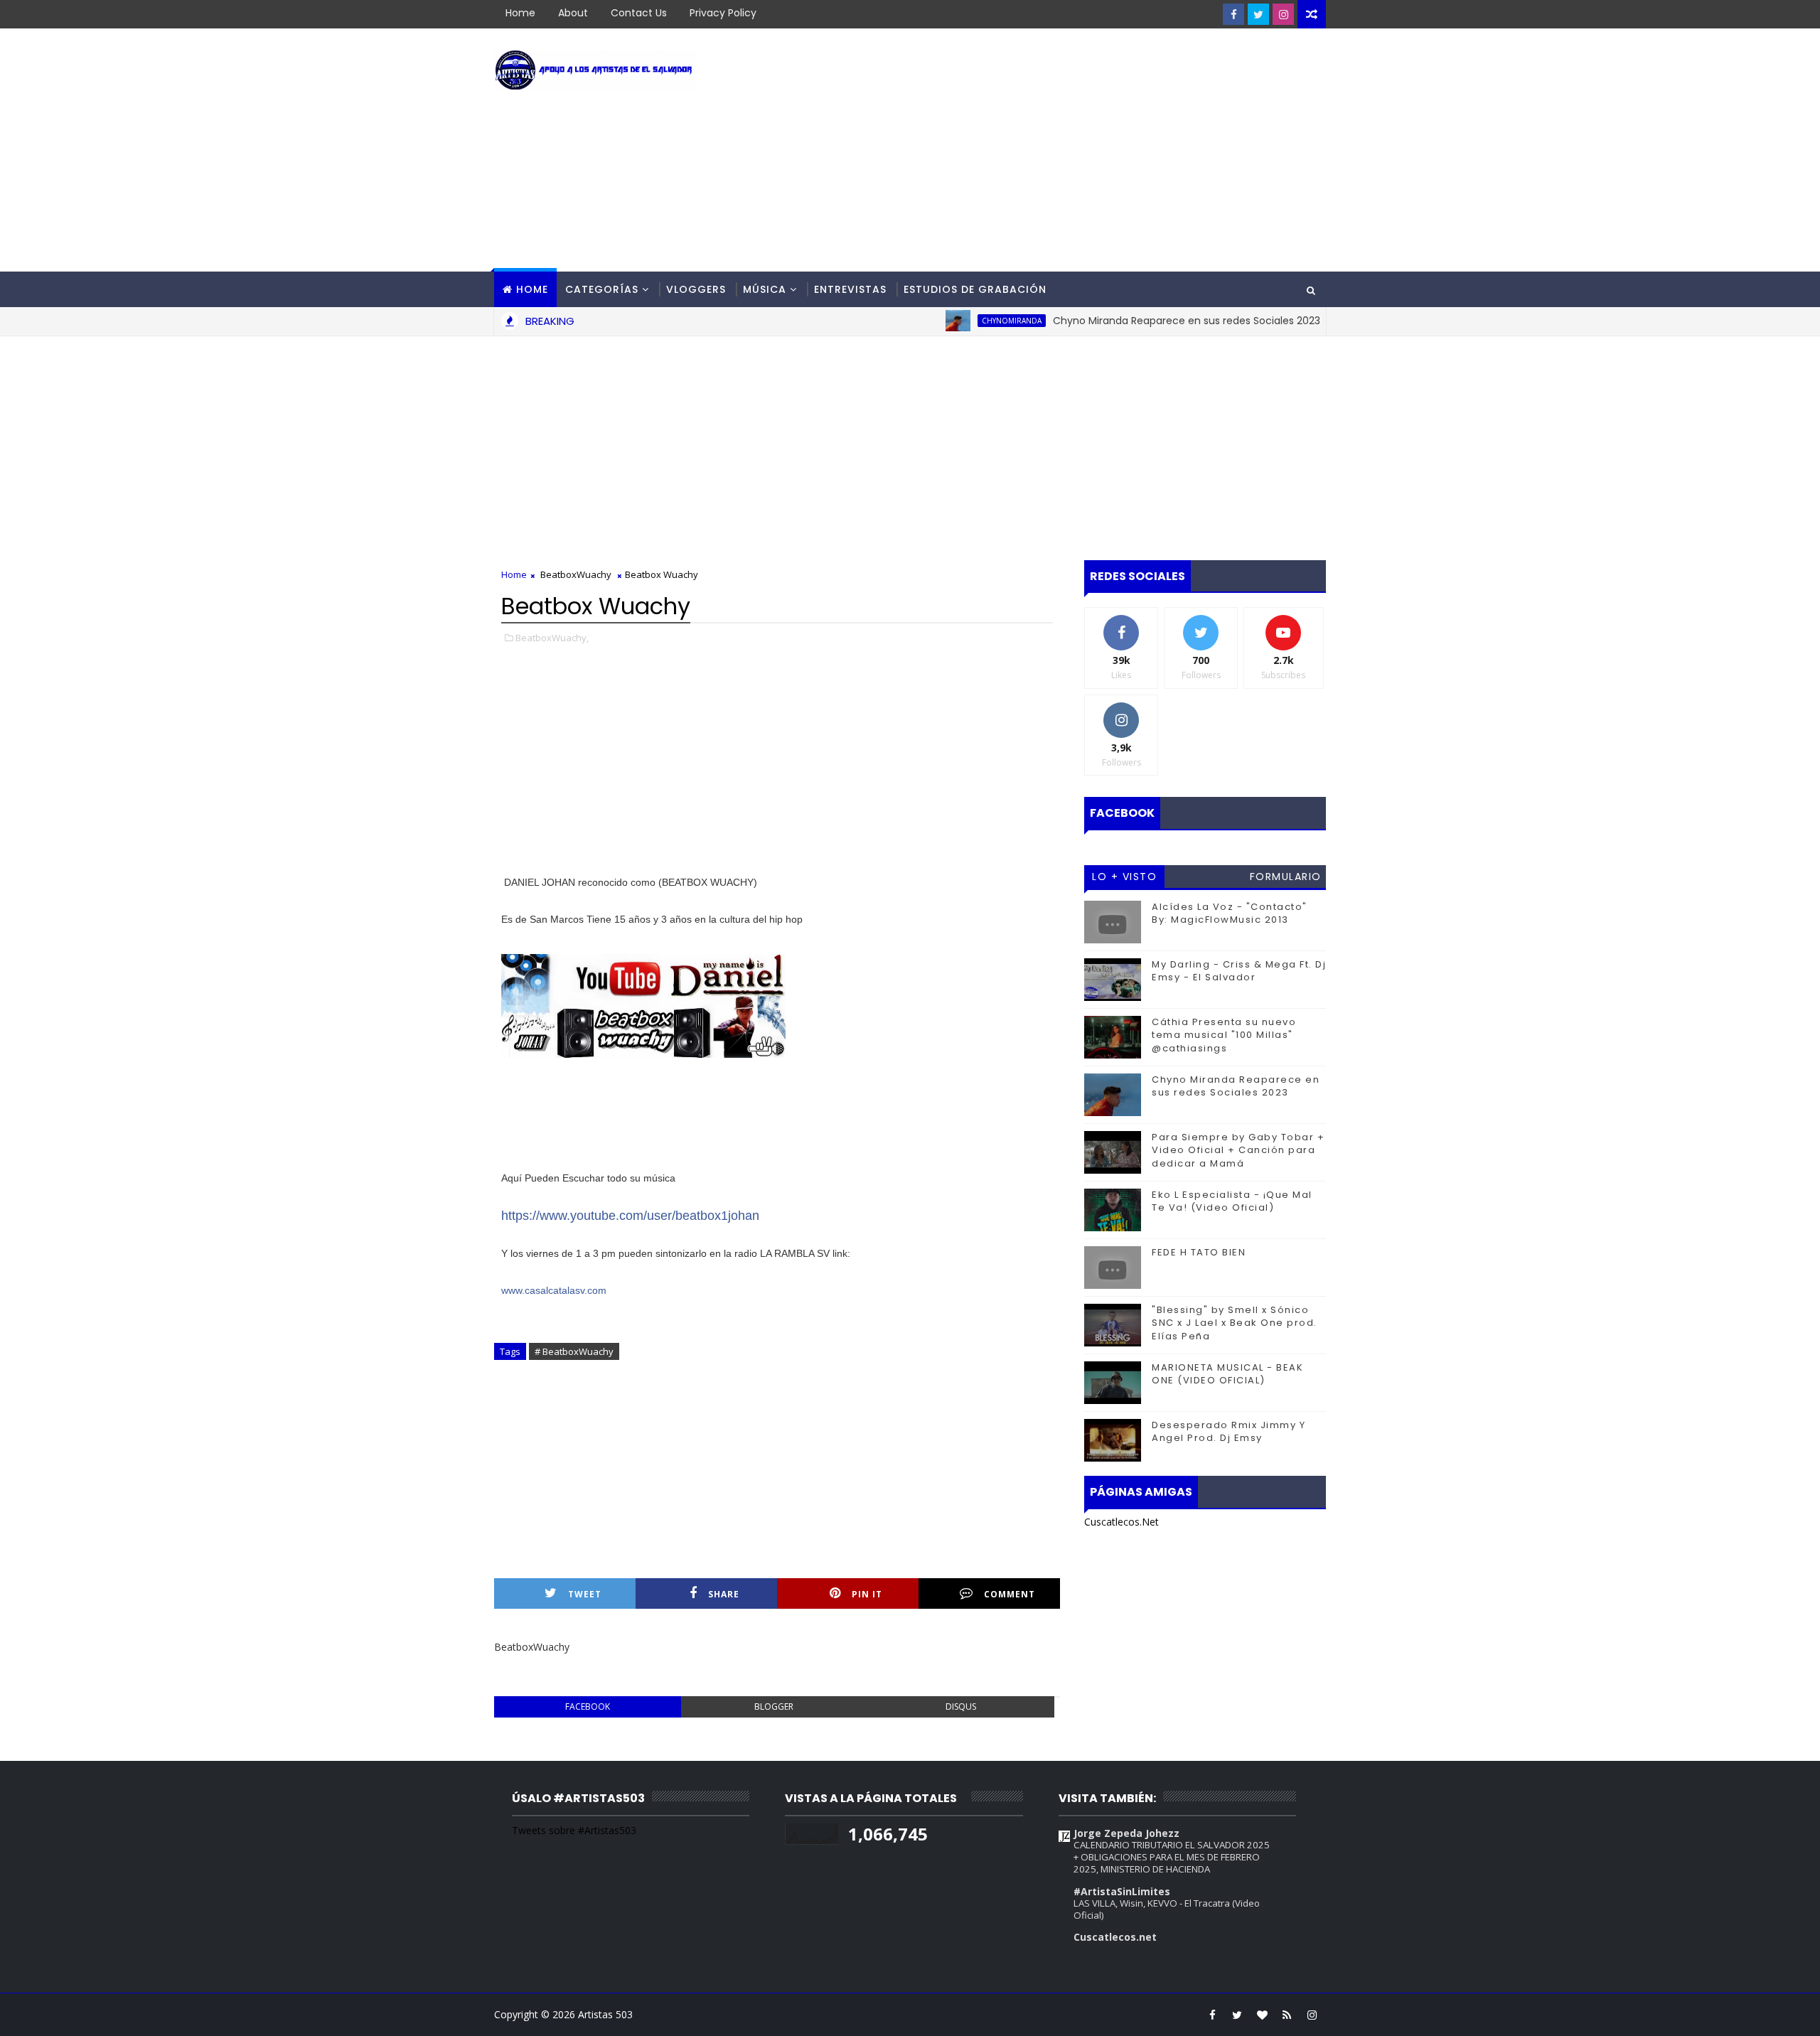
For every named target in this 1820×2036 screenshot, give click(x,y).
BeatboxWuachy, (552, 638)
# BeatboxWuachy (574, 1351)
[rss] (1287, 2015)
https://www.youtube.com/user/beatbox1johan (630, 1216)
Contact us (639, 13)
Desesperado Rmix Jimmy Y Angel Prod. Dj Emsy (1228, 1431)
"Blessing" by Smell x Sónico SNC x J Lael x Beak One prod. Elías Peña (1235, 1323)
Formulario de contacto (1286, 879)
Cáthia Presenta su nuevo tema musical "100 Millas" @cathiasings (1224, 1035)
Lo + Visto (1124, 877)
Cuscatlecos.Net (1122, 1522)
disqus (961, 1707)
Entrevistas (850, 289)
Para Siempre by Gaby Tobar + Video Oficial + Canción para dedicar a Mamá (1238, 1150)
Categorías (602, 289)
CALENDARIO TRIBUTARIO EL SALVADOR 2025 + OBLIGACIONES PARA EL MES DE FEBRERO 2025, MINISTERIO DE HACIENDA (1172, 1857)
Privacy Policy (723, 13)
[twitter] (1258, 14)
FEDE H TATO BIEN (1199, 1252)
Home (520, 13)
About (573, 13)
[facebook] (1233, 14)
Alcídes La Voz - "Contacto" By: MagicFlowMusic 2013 (1230, 913)
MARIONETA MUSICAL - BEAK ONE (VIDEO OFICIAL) (1227, 1374)
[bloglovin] (1262, 2015)
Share (724, 1594)
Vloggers (696, 289)
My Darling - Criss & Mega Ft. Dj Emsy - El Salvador (1239, 971)
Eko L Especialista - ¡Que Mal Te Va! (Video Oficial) (1232, 1201)
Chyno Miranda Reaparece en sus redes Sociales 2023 (1138, 321)
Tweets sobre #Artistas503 (574, 1830)
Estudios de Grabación (975, 289)
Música (765, 289)
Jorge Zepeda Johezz (1126, 1833)
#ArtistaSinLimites (1122, 1891)
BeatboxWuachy (576, 574)
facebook (588, 1707)
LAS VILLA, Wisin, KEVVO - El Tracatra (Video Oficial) (1167, 1909)
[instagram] (1283, 14)
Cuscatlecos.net (1115, 1937)
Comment (1010, 1594)
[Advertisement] (1066, 151)
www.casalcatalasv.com (554, 1290)
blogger (774, 1707)
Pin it (867, 1594)
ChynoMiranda (963, 321)
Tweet (585, 1594)
